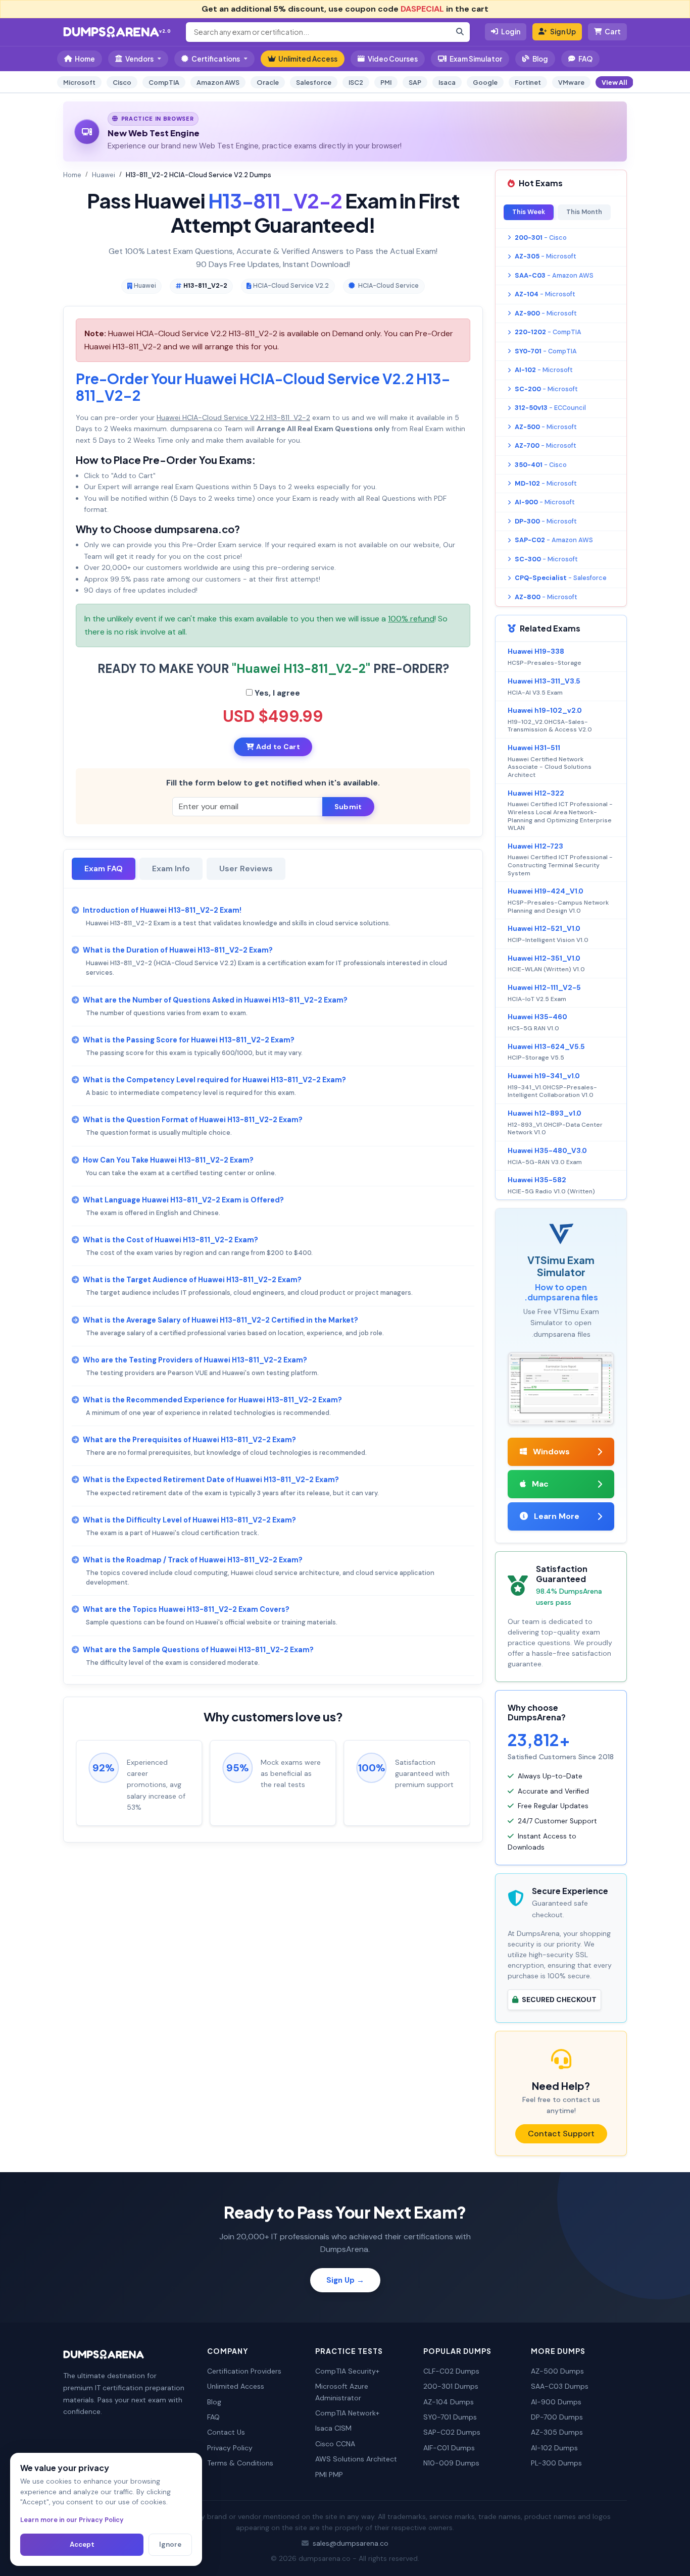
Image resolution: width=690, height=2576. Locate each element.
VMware (571, 82)
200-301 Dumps (451, 2386)
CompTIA (164, 82)
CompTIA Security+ (347, 2371)
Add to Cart (277, 747)
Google (485, 82)
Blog (540, 59)
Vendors (139, 59)
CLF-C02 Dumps (451, 2371)
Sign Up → (345, 2280)
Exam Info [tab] (171, 869)
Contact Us (226, 2432)
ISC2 (356, 82)
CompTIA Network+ (347, 2413)
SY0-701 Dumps (450, 2417)
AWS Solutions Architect (356, 2459)
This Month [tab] (584, 212)
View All (614, 82)
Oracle (268, 82)
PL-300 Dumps (556, 2463)
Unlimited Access (308, 59)
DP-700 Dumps (557, 2417)
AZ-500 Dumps (557, 2371)
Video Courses (393, 59)
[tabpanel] (273, 1286)
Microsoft (79, 82)
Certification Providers (244, 2371)
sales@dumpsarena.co (351, 2543)
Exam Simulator (476, 59)
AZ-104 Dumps (449, 2402)
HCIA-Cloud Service (388, 286)
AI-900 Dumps (556, 2402)
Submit (348, 807)
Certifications (216, 59)
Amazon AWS (218, 82)
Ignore (170, 2544)
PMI (386, 82)
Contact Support (561, 2134)
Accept (82, 2544)
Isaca (447, 82)
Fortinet (528, 82)
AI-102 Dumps (554, 2448)
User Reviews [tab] (246, 869)
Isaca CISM (333, 2428)
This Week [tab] (529, 212)
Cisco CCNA (335, 2444)
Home (85, 59)
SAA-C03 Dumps (560, 2386)
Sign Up (563, 32)
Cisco (122, 82)
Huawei (104, 175)
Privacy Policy (230, 2448)
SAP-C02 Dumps (452, 2432)
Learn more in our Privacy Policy (72, 2520)
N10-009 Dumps (451, 2463)
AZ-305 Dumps (557, 2432)
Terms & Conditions (240, 2463)
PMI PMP (329, 2475)
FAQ (585, 59)
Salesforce (314, 82)
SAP (415, 82)
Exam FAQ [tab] (104, 869)
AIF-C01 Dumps (449, 2448)
